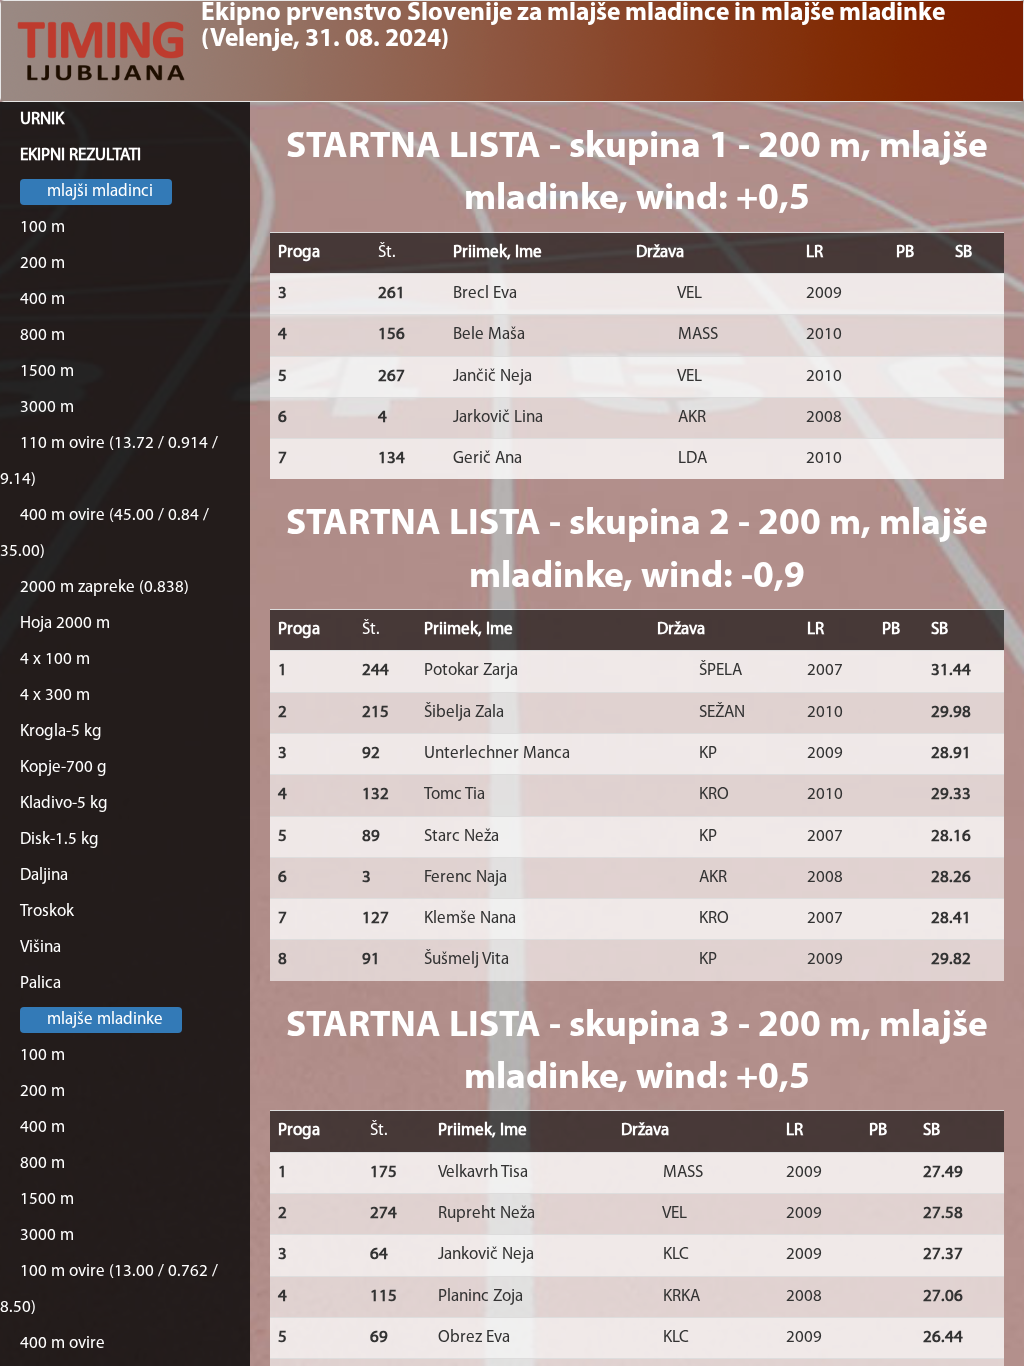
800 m (42, 335)
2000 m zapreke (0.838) (104, 587)
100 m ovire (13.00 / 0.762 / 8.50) (109, 1289)
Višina (40, 947)
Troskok (47, 911)
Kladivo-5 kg (64, 803)
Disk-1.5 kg (59, 839)
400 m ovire (62, 1343)
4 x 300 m (55, 695)
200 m (42, 263)
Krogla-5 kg (61, 731)
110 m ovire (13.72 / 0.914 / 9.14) (109, 461)
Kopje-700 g (63, 767)
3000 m (47, 407)
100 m (42, 227)
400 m (42, 299)
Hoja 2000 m (65, 623)
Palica (40, 983)
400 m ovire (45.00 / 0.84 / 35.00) (104, 533)
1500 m (47, 371)
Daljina (44, 875)
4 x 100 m (55, 659)
